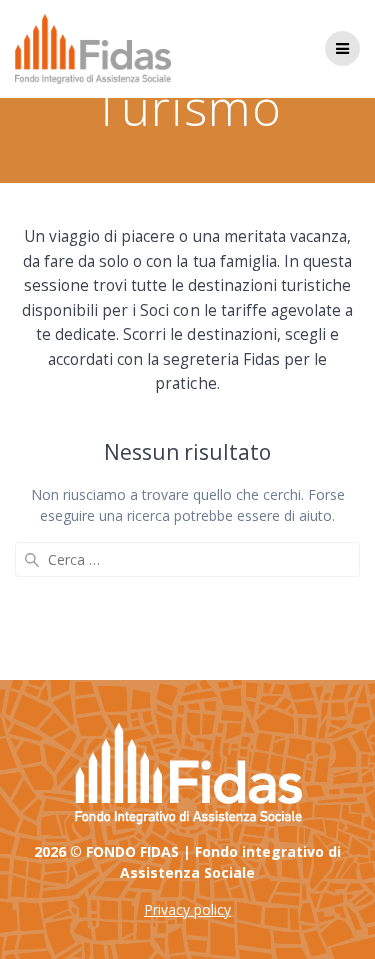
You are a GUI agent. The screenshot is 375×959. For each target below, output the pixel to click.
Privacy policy (187, 909)
